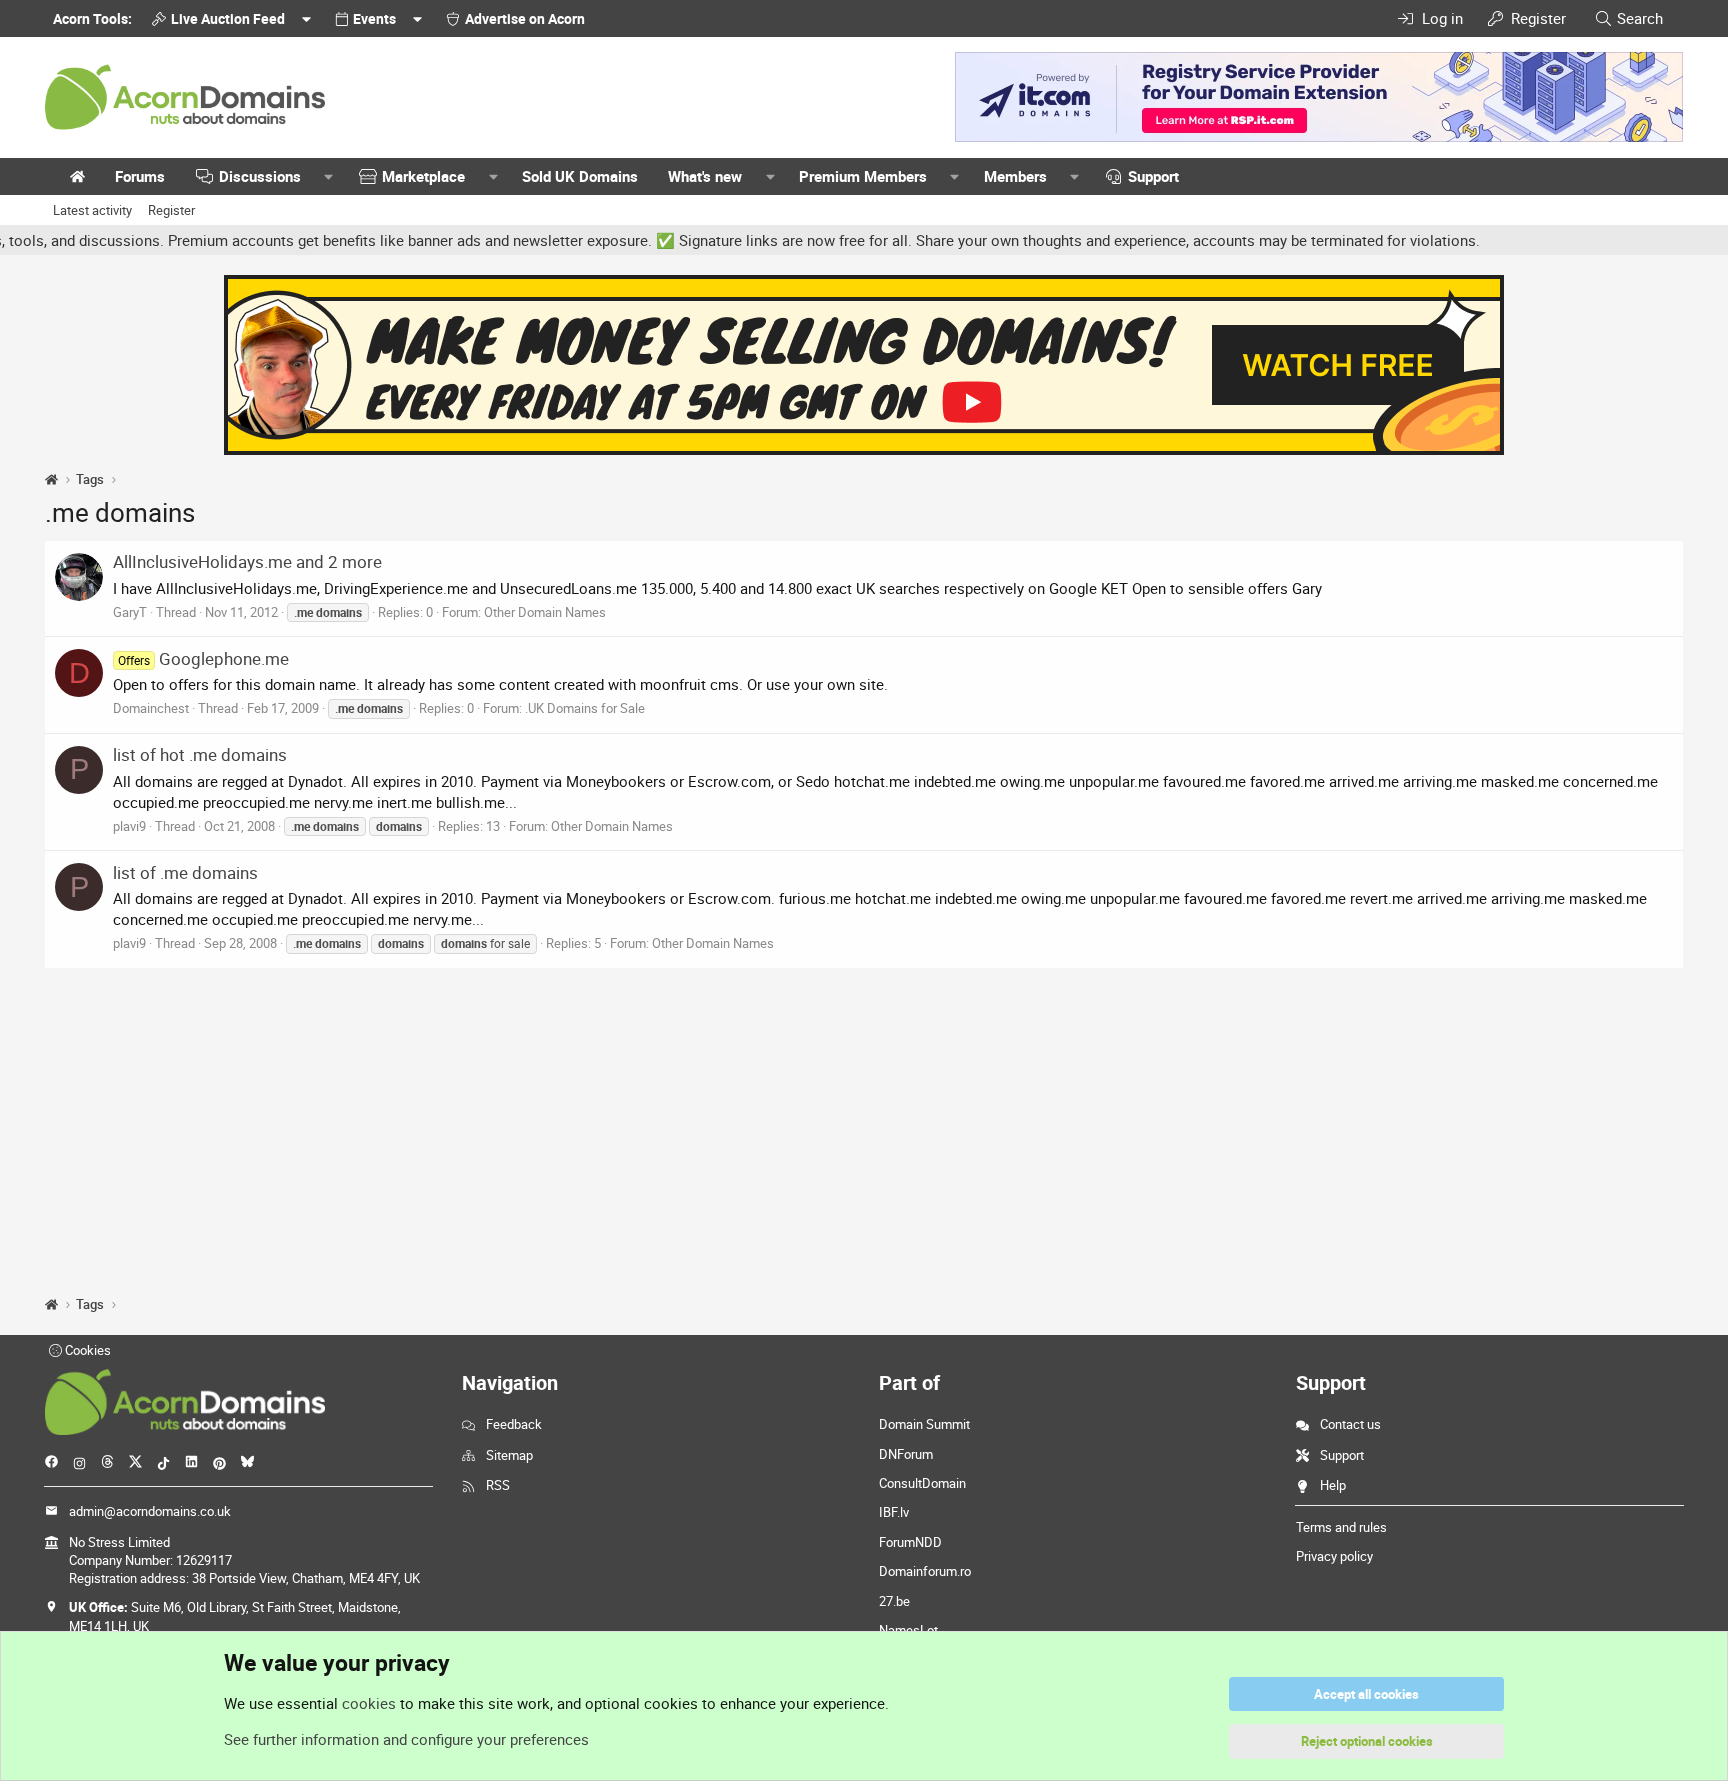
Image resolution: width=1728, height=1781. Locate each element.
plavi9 (129, 826)
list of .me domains (185, 872)
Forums (140, 176)
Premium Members (863, 176)
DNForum (906, 1454)
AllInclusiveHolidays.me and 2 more (247, 561)
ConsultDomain (922, 1483)
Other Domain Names (545, 612)
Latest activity (92, 210)
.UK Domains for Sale (585, 708)
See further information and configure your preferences (406, 1739)
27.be (894, 1601)
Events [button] (374, 18)
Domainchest (151, 708)
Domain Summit (924, 1424)
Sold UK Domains (580, 176)
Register (171, 210)
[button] (329, 176)
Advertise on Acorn (525, 18)
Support (1153, 176)
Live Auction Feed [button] (228, 18)
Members (1015, 176)
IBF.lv (894, 1512)
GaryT (130, 612)
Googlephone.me (203, 658)
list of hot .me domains (200, 754)
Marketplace (423, 176)
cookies (369, 1703)
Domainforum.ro (925, 1571)
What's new (705, 176)
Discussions (260, 176)
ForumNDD (910, 1542)
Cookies (86, 1350)
